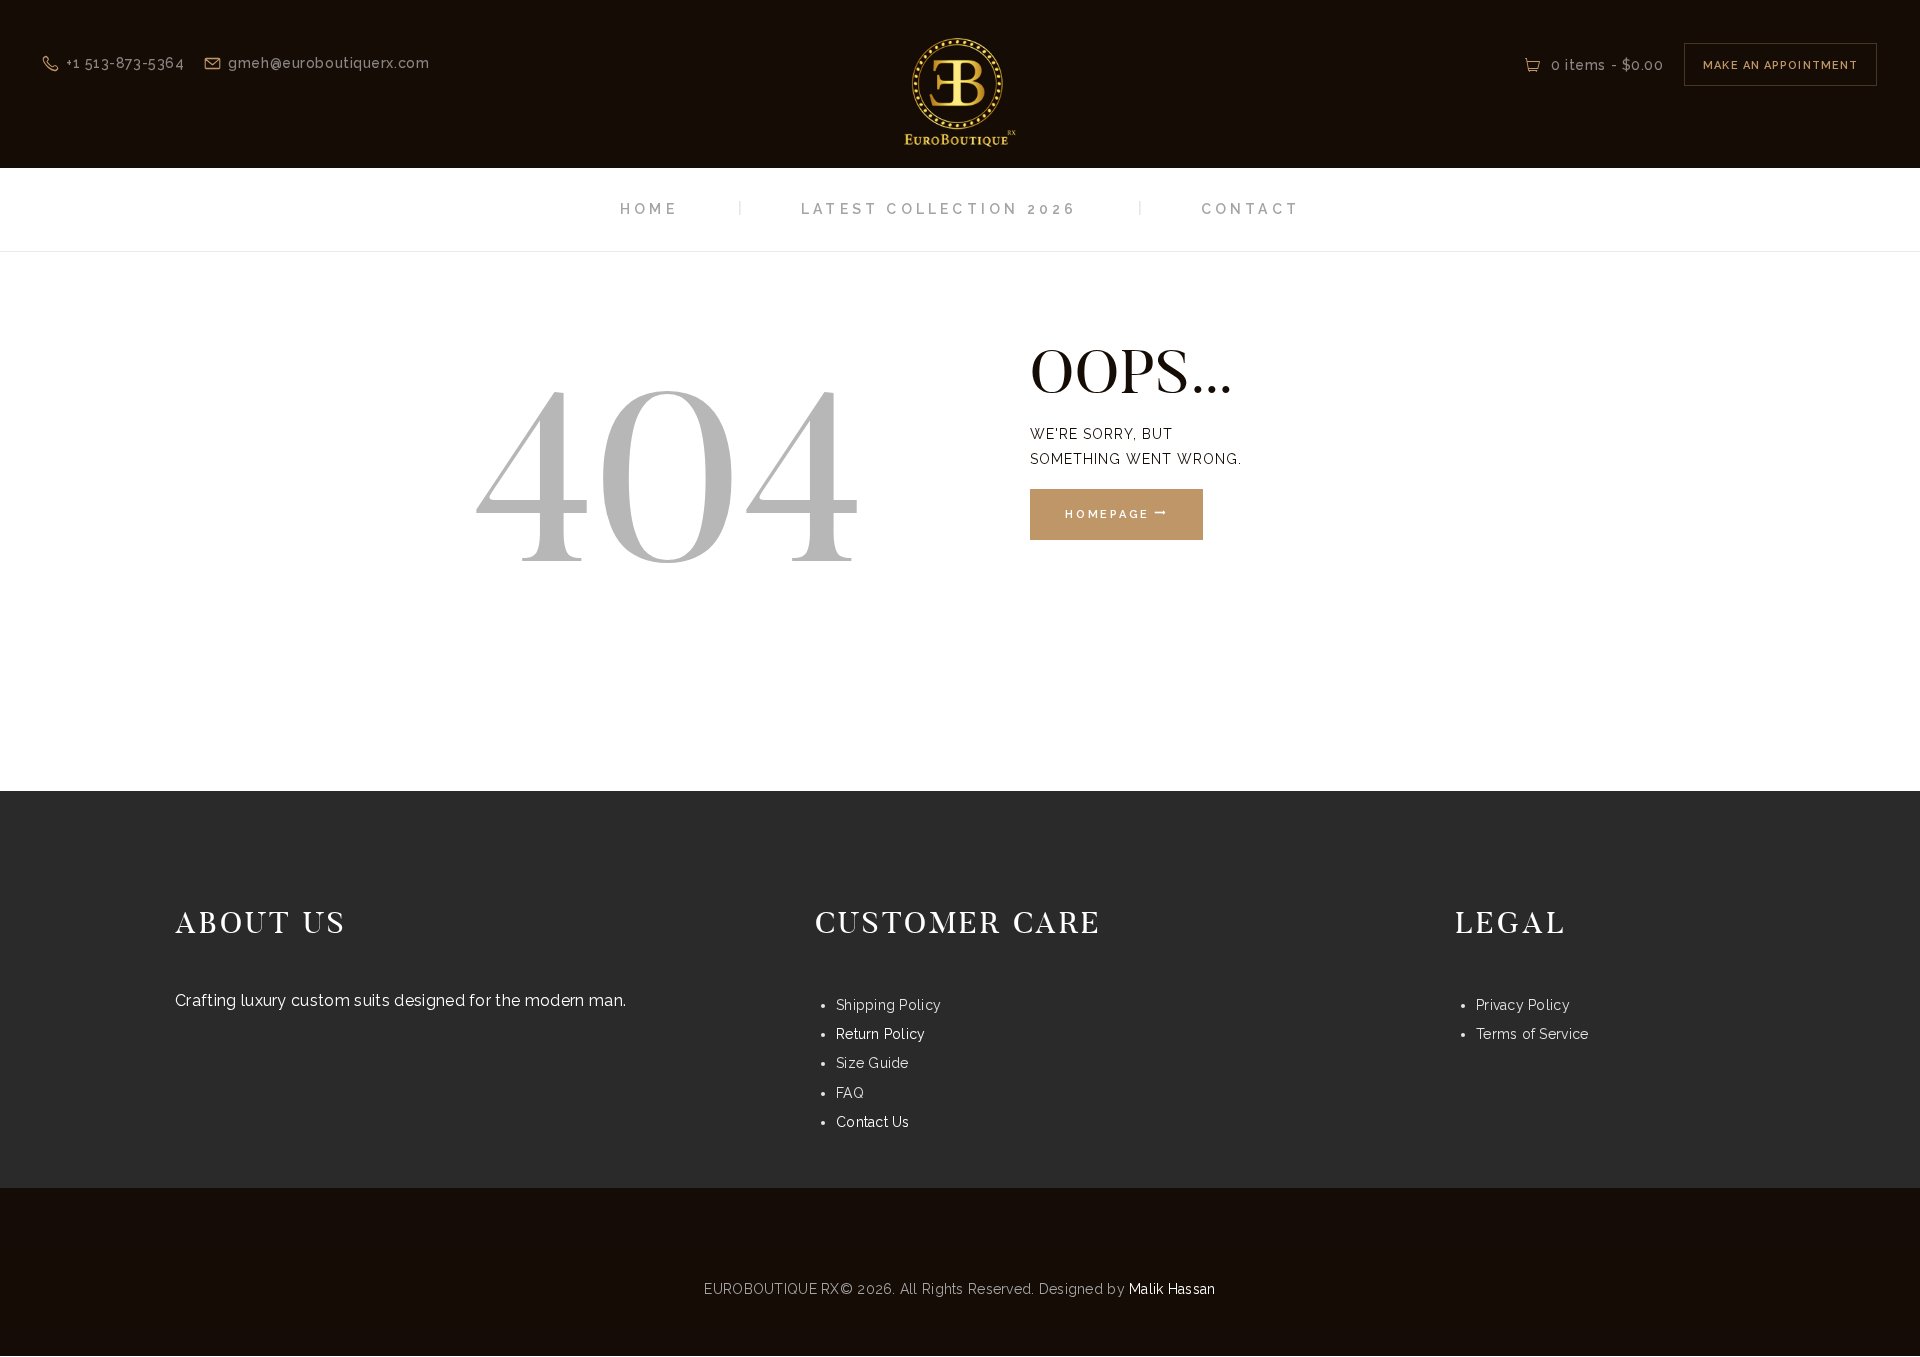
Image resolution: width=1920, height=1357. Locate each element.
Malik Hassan (1172, 1289)
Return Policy (881, 1034)
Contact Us (873, 1122)
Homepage (1107, 514)
